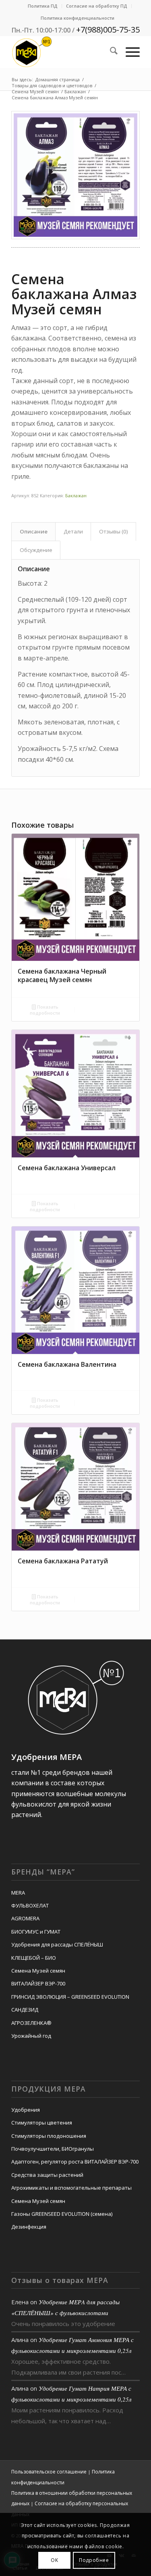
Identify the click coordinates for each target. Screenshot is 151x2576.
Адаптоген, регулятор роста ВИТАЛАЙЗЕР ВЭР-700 (75, 2162)
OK (54, 2560)
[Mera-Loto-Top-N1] (63, 52)
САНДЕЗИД (25, 2010)
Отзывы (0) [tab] (114, 531)
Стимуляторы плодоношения (49, 2136)
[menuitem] (43, 6)
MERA (18, 1893)
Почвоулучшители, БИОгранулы (53, 2149)
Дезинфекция (29, 2227)
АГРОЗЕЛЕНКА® (31, 2023)
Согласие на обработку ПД (97, 6)
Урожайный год (31, 2036)
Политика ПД (43, 6)
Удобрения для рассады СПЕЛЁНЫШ (57, 1944)
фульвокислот (34, 1804)
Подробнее (94, 2560)
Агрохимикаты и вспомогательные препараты (71, 2188)
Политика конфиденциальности (78, 18)
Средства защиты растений (47, 2175)
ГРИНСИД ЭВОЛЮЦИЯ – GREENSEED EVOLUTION (70, 1997)
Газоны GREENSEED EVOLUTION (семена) (62, 2214)
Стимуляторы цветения (42, 2123)
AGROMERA (25, 1918)
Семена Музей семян (38, 1971)
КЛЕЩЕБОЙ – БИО (34, 1958)
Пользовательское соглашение (49, 2472)
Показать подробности (45, 1010)
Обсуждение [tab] (36, 550)
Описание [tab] (34, 531)
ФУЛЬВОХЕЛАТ (30, 1905)
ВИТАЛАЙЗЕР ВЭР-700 (38, 1983)
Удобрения (26, 2110)
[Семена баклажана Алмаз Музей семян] (75, 175)
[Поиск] (110, 52)
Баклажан (76, 495)
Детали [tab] (73, 531)
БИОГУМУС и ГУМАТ (36, 1932)
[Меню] (129, 52)
